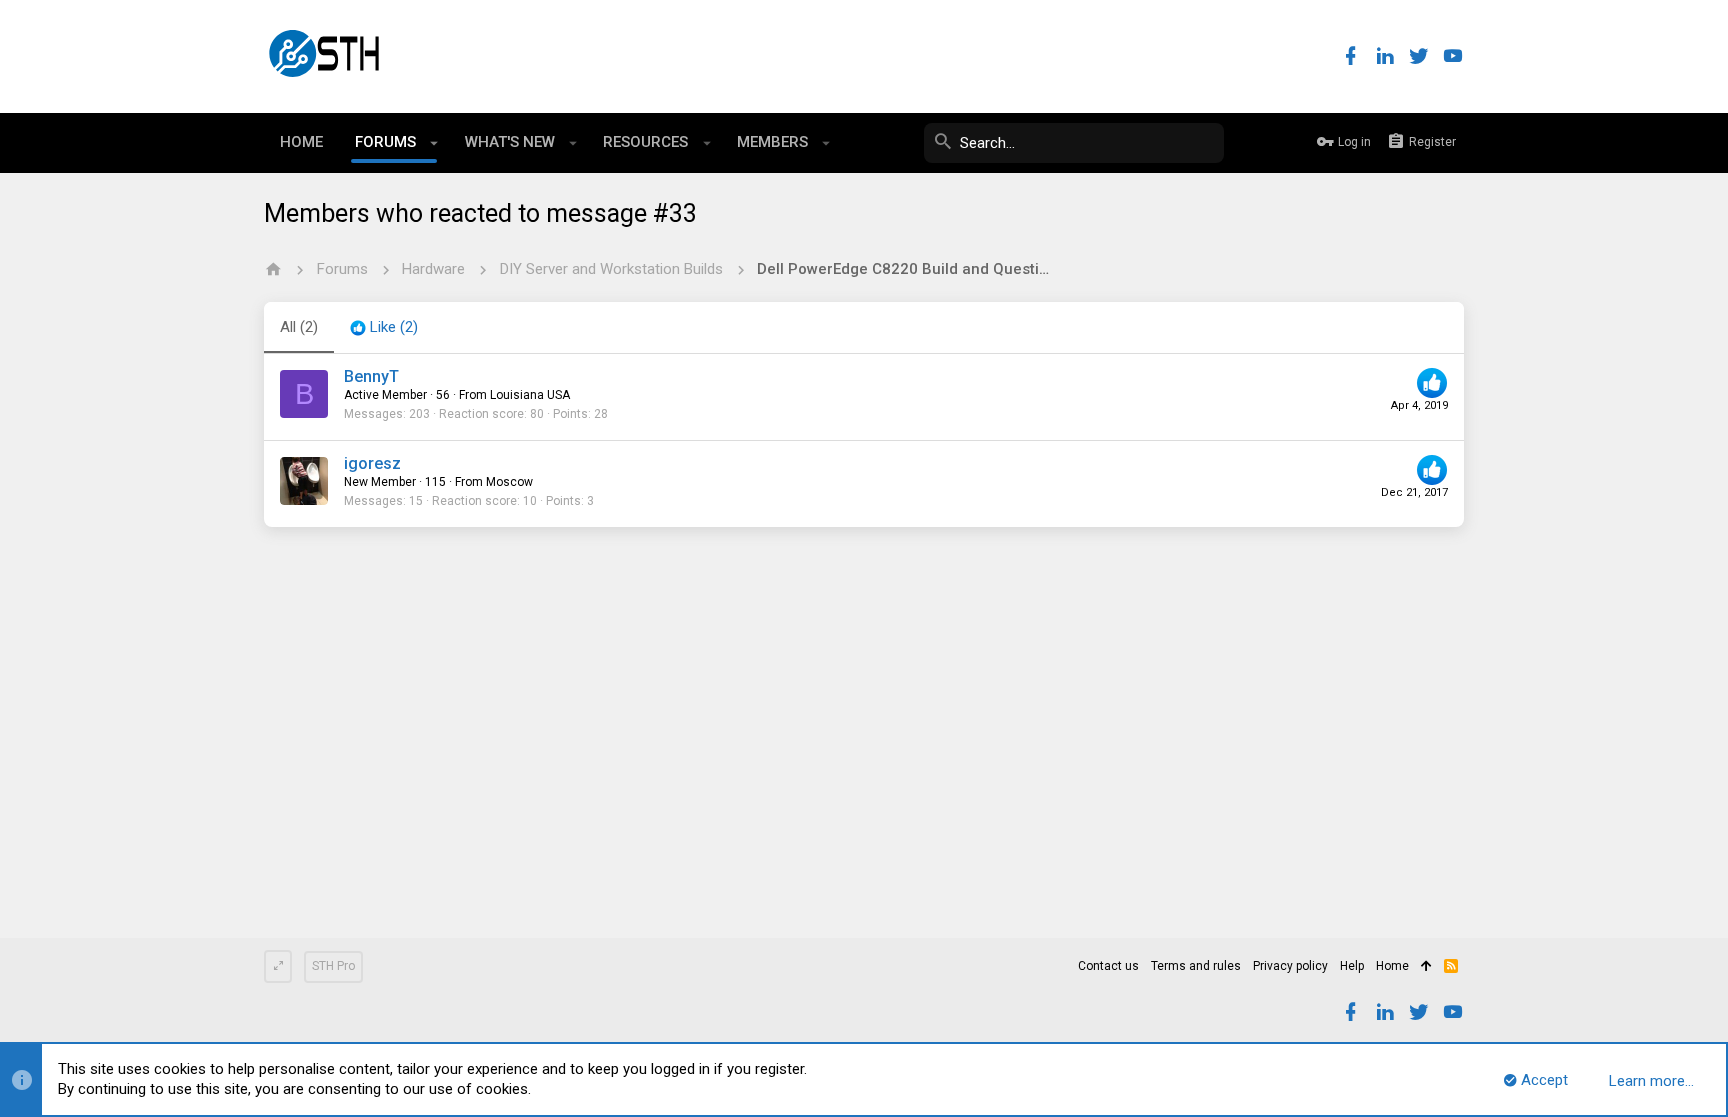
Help (1352, 966)
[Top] (1426, 967)
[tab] (384, 328)
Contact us (1108, 966)
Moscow (509, 482)
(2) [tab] (299, 327)
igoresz (372, 463)
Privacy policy (1290, 966)
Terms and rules (1196, 966)
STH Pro (333, 966)
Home (1392, 966)
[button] (434, 143)
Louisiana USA (530, 395)
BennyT (371, 376)
